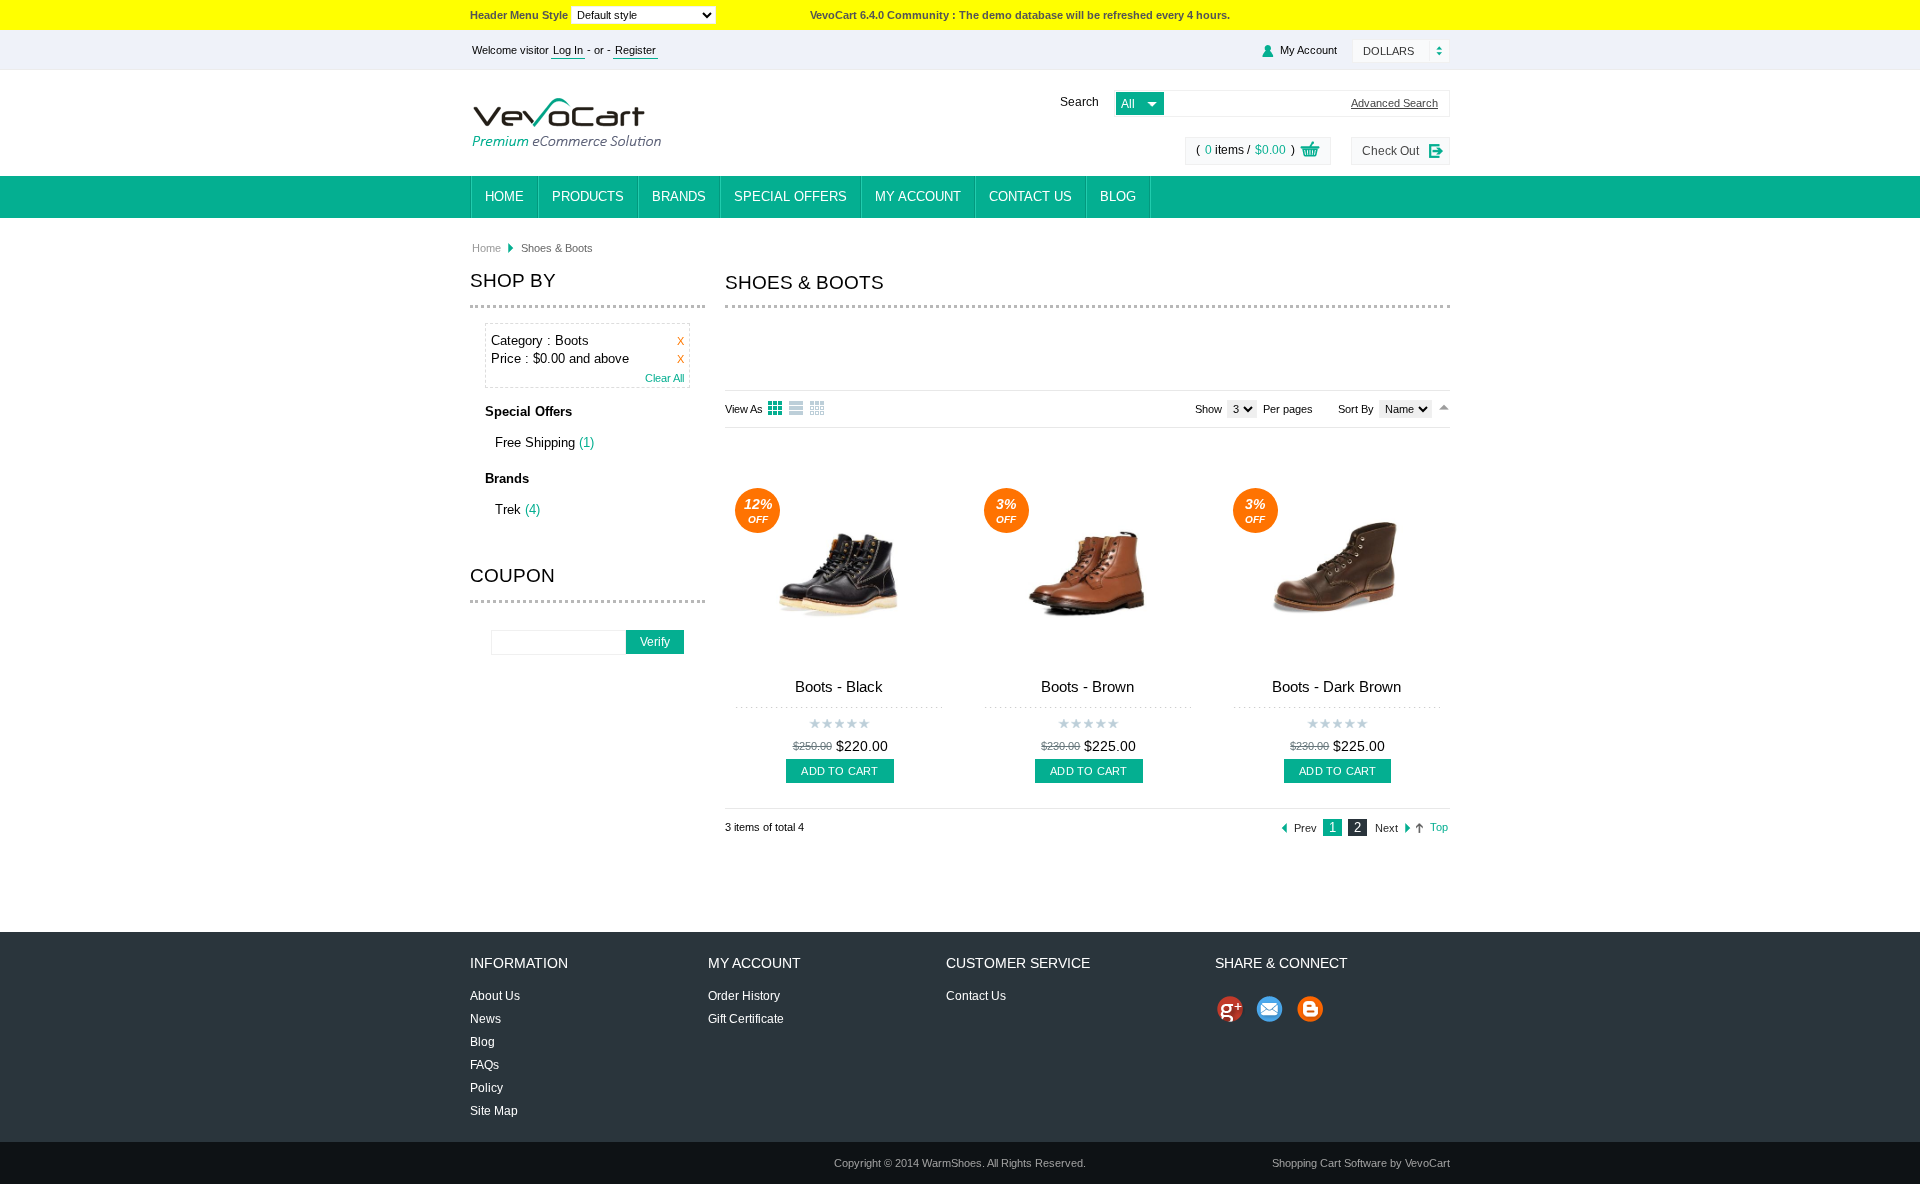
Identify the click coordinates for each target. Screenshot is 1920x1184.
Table (818, 409)
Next (1386, 828)
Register (635, 50)
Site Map (494, 1111)
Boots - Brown (1087, 686)
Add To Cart (839, 771)
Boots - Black (839, 686)
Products (588, 196)
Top (1439, 827)
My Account (918, 196)
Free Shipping (535, 442)
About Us (495, 996)
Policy (486, 1088)
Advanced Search (1394, 103)
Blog (1118, 196)
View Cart (1310, 152)
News (485, 1019)
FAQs (484, 1065)
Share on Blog (1310, 1009)
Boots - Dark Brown (1336, 686)
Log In (568, 50)
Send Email (1270, 1009)
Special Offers (790, 196)
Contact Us (1030, 196)
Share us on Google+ (1230, 1009)
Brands (679, 196)
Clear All (664, 378)
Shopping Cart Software (1329, 1163)
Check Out (1390, 151)
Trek (508, 509)
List (797, 409)
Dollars (1388, 51)
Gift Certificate (746, 1019)
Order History (744, 996)
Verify (655, 642)
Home (504, 196)
